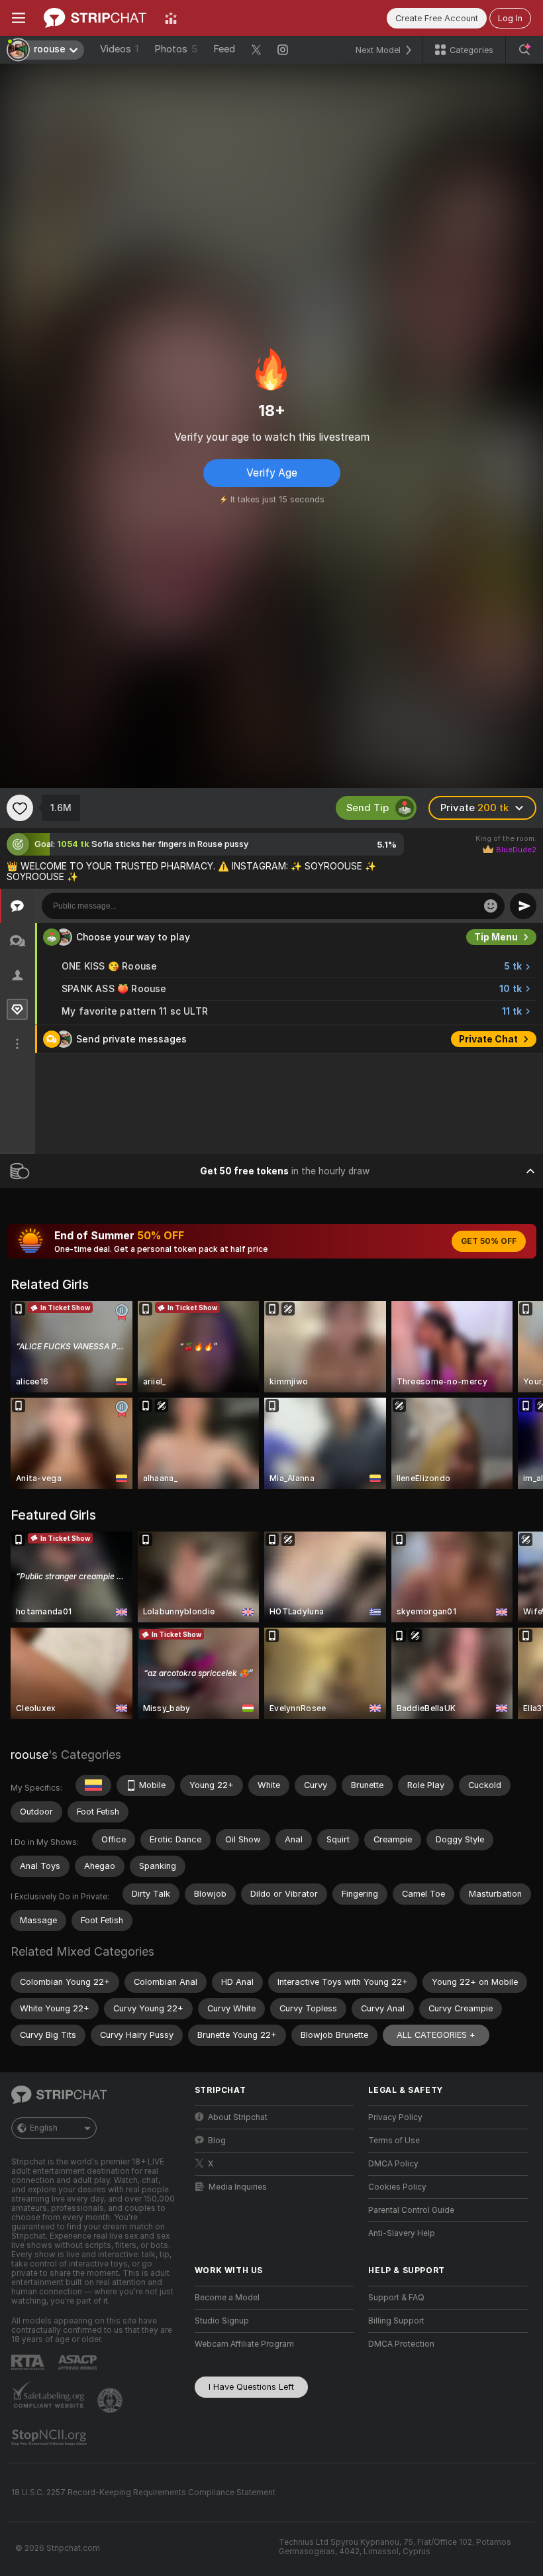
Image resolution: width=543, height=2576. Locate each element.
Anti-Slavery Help (402, 2233)
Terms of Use (394, 2141)
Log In (510, 18)
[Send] (523, 906)
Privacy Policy (395, 2117)
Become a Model (227, 2298)
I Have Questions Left (251, 2387)
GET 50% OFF (489, 1241)
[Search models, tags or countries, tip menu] (524, 50)
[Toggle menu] (19, 18)
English (44, 2128)
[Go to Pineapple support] (111, 2400)
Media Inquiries (238, 2187)
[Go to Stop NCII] (50, 2437)
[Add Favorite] (20, 808)
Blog (217, 2141)
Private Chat (488, 1039)
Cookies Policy (397, 2187)
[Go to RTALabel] (29, 2362)
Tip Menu (496, 937)
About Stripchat (238, 2117)
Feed (224, 49)
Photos (176, 49)
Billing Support (396, 2321)
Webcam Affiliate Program (244, 2344)
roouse (29, 1755)
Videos (119, 49)
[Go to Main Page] (95, 18)
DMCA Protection (401, 2344)
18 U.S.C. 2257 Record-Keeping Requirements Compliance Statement (143, 2492)
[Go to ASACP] (79, 2363)
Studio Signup (222, 2321)
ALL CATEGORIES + (436, 2035)
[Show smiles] (491, 906)
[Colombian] (93, 1785)
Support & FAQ (396, 2298)
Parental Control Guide (411, 2210)
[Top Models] (171, 18)
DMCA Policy (393, 2164)
